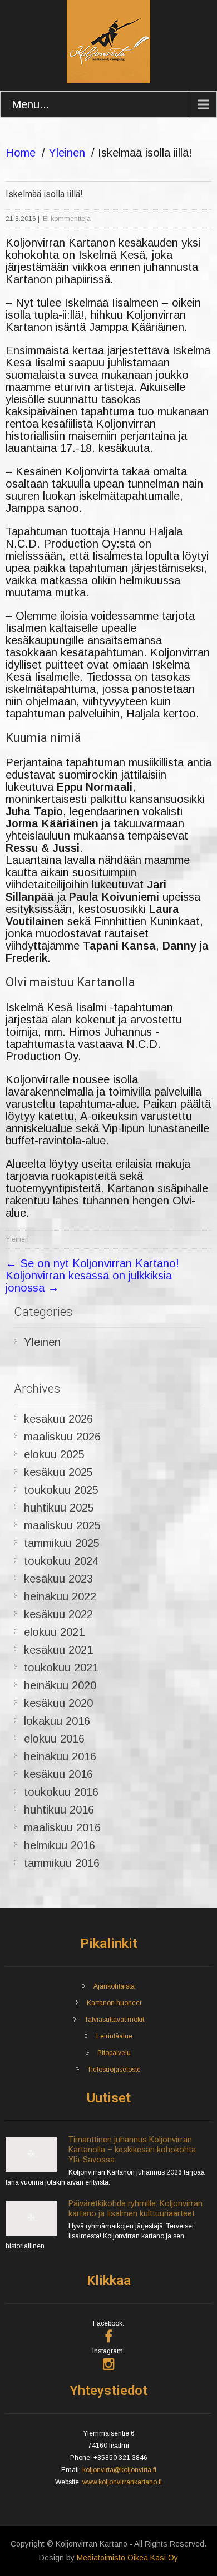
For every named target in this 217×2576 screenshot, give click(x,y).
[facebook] (108, 2336)
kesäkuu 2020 (58, 1703)
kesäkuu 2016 (58, 1774)
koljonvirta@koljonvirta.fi (119, 2470)
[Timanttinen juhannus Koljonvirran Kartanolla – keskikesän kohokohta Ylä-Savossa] (31, 2170)
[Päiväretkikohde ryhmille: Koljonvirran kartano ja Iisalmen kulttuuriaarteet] (31, 2233)
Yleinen (67, 153)
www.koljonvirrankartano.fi (122, 2482)
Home (21, 153)
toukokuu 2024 (61, 1561)
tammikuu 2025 (62, 1543)
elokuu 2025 (54, 1454)
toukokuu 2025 (61, 1490)
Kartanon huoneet (114, 2003)
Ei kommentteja (67, 219)
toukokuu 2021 (61, 1668)
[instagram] (109, 2364)
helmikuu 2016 (60, 1845)
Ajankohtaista (114, 1986)
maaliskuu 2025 (62, 1525)
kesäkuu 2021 (58, 1650)
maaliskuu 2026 (62, 1437)
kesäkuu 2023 (58, 1579)
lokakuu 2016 (57, 1721)
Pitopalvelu (114, 2053)
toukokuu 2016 (61, 1792)
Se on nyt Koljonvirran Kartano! (92, 1263)
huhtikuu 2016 (59, 1810)
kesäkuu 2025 (58, 1472)
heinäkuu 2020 (60, 1685)
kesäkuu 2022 (58, 1614)
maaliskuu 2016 (62, 1827)
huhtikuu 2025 (59, 1508)
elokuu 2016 (54, 1739)
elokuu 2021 (54, 1632)
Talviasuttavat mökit (114, 2020)
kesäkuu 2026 (58, 1419)
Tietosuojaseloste (114, 2070)
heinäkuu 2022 (60, 1596)
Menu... (31, 104)
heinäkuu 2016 (60, 1756)
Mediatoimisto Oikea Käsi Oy (127, 2558)
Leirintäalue (114, 2036)
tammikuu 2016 (62, 1863)
